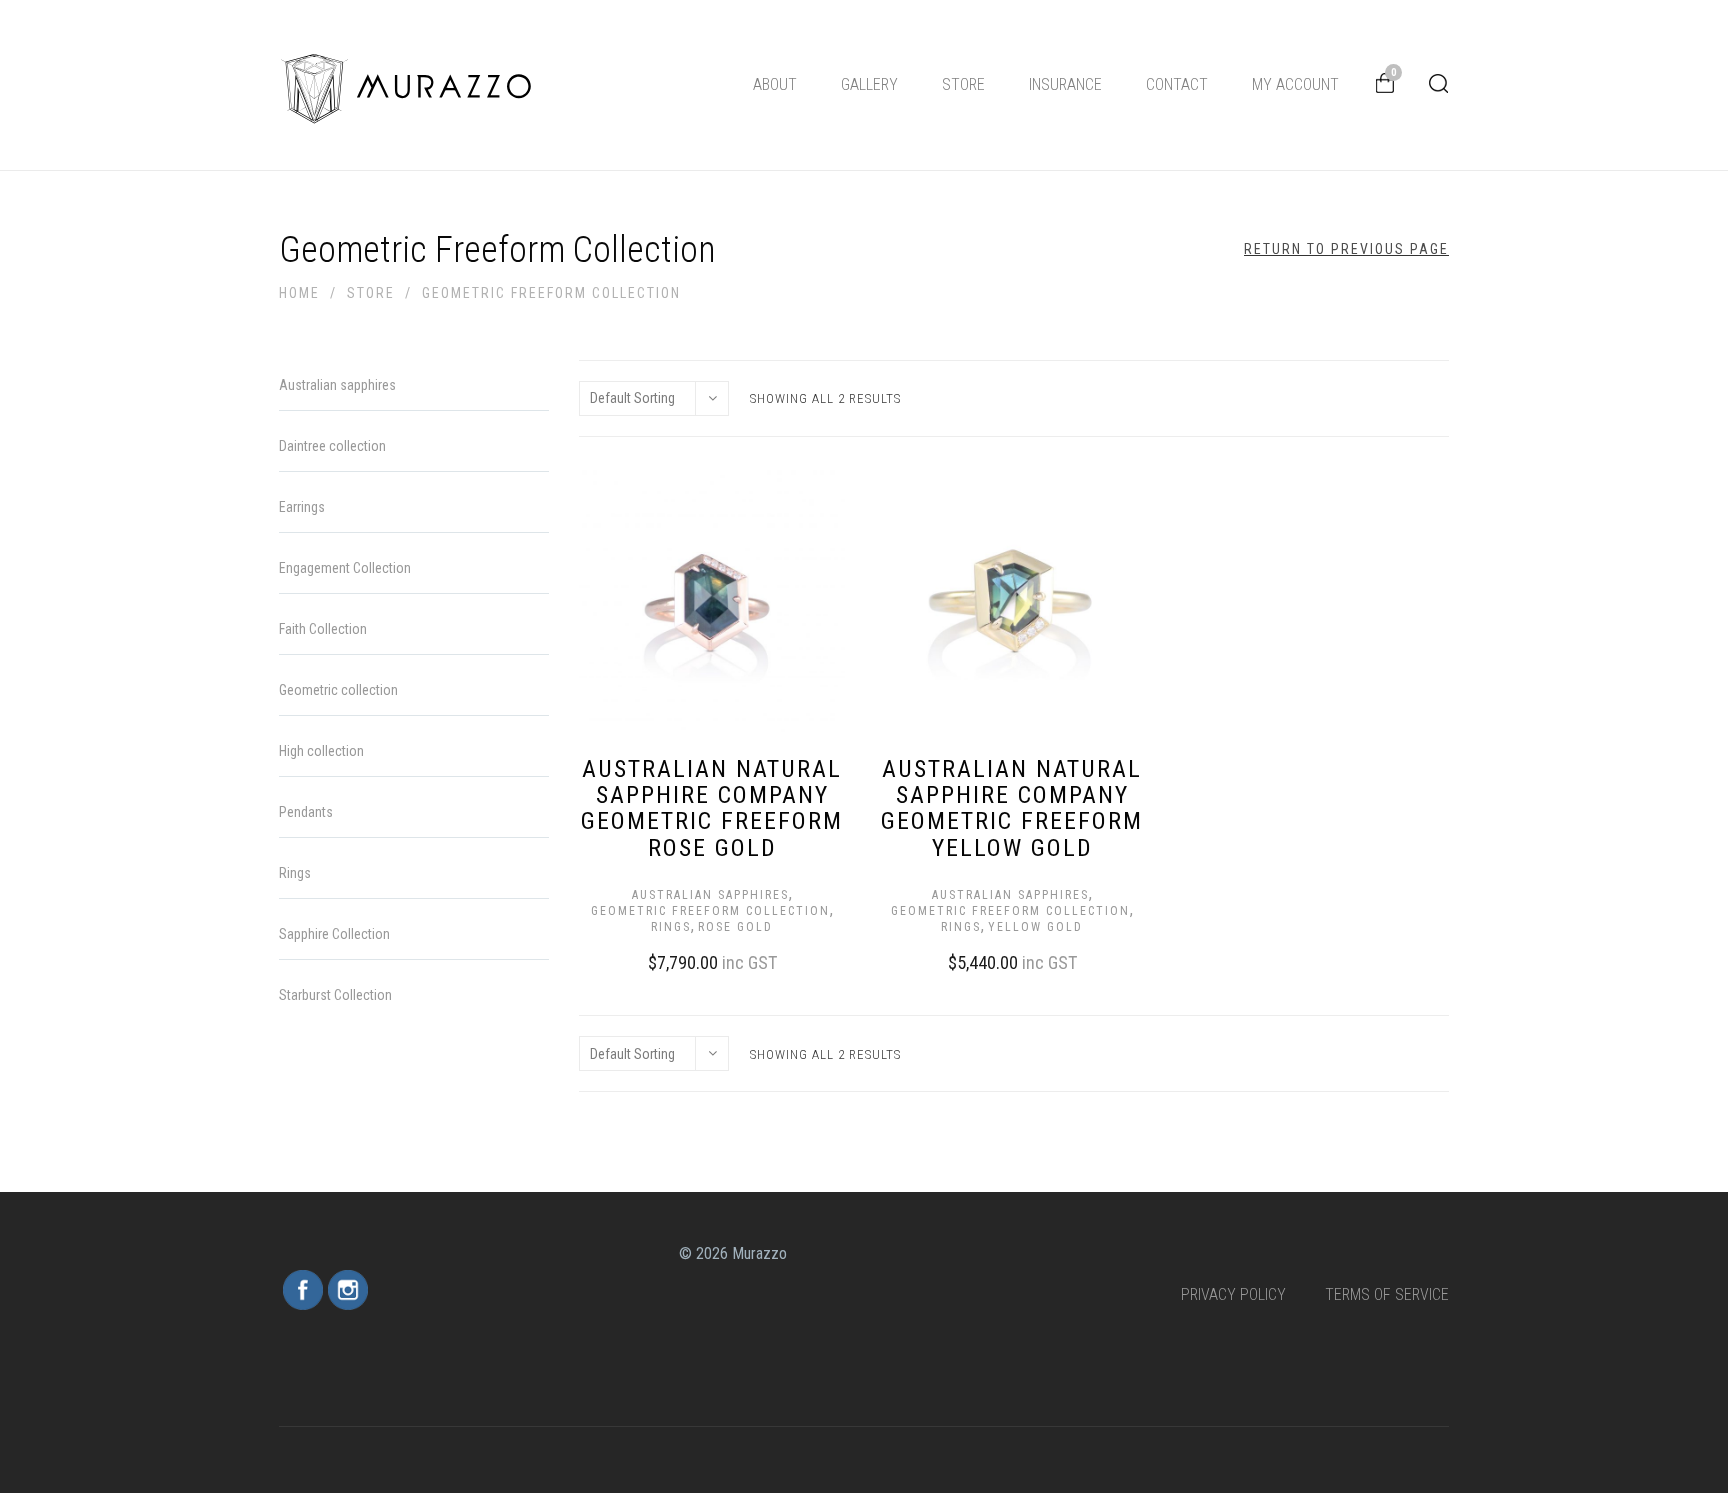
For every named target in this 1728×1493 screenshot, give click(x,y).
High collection (321, 751)
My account (1295, 84)
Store (963, 84)
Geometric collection (338, 690)
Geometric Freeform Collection (710, 911)
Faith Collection (323, 629)
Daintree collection (332, 446)
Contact (1177, 84)
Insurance (1065, 84)
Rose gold (735, 927)
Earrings (302, 507)
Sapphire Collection (334, 934)
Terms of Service (1387, 1294)
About (775, 84)
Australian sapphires (710, 895)
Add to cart (692, 960)
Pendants (306, 812)
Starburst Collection (335, 995)
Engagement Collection (345, 568)
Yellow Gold (1035, 927)
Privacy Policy (1233, 1294)
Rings (671, 927)
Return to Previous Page (1346, 249)
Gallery (869, 84)
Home (299, 293)
